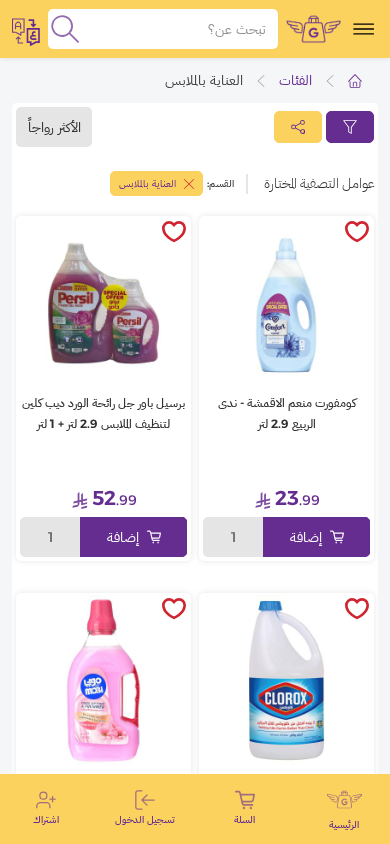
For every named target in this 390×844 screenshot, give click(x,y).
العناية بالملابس (147, 183)
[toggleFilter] (350, 127)
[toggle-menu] (363, 29)
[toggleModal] (26, 29)
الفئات (295, 80)
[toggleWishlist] (357, 233)
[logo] (313, 29)
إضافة (306, 537)
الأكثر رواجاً (54, 127)
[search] (65, 29)
